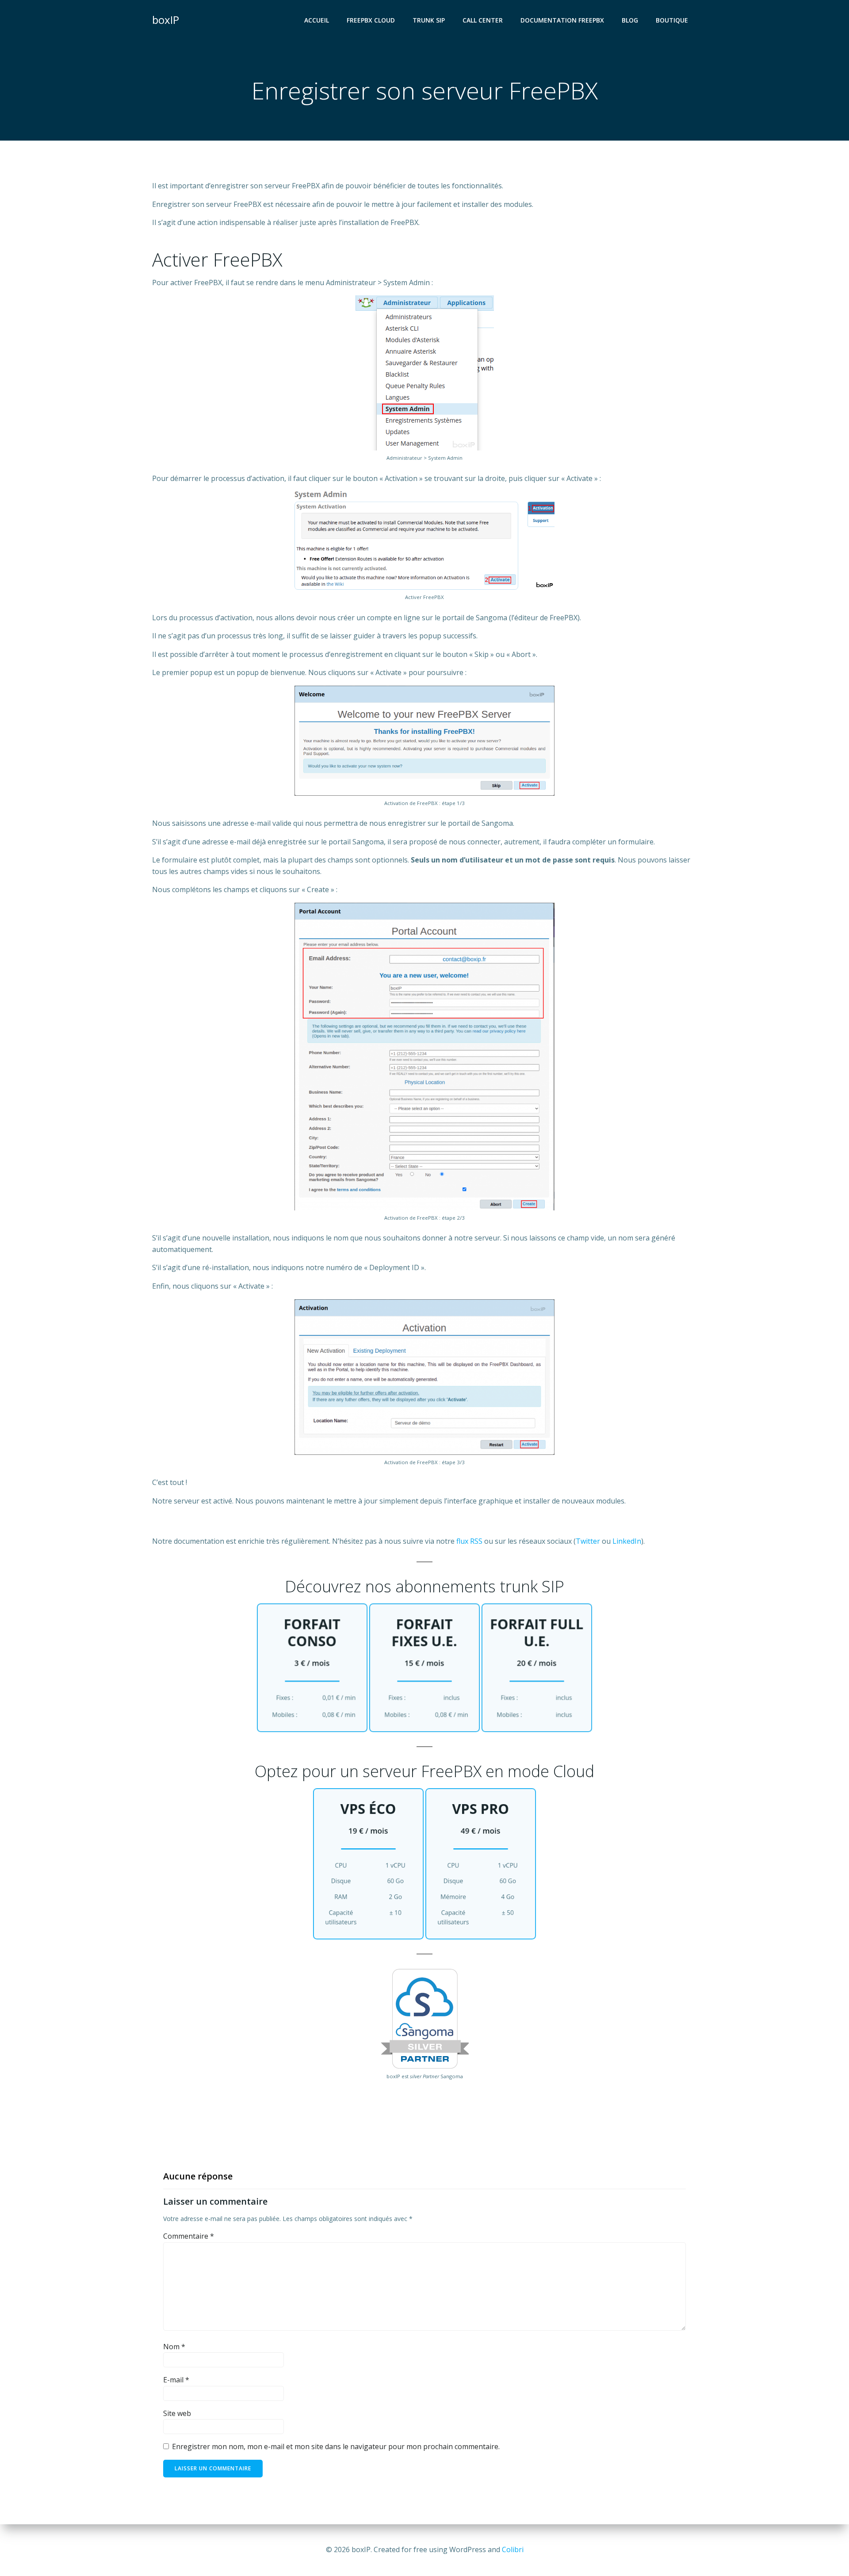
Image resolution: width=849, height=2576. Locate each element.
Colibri (513, 2549)
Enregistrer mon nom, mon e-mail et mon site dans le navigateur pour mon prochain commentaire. (336, 2446)
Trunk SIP (429, 20)
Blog (630, 20)
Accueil (317, 20)
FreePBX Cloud (371, 20)
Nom (174, 2347)
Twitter (588, 1541)
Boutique (672, 20)
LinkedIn (627, 1541)
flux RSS (469, 1541)
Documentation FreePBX (562, 20)
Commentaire (189, 2236)
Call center (483, 20)
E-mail (176, 2380)
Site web (177, 2413)
